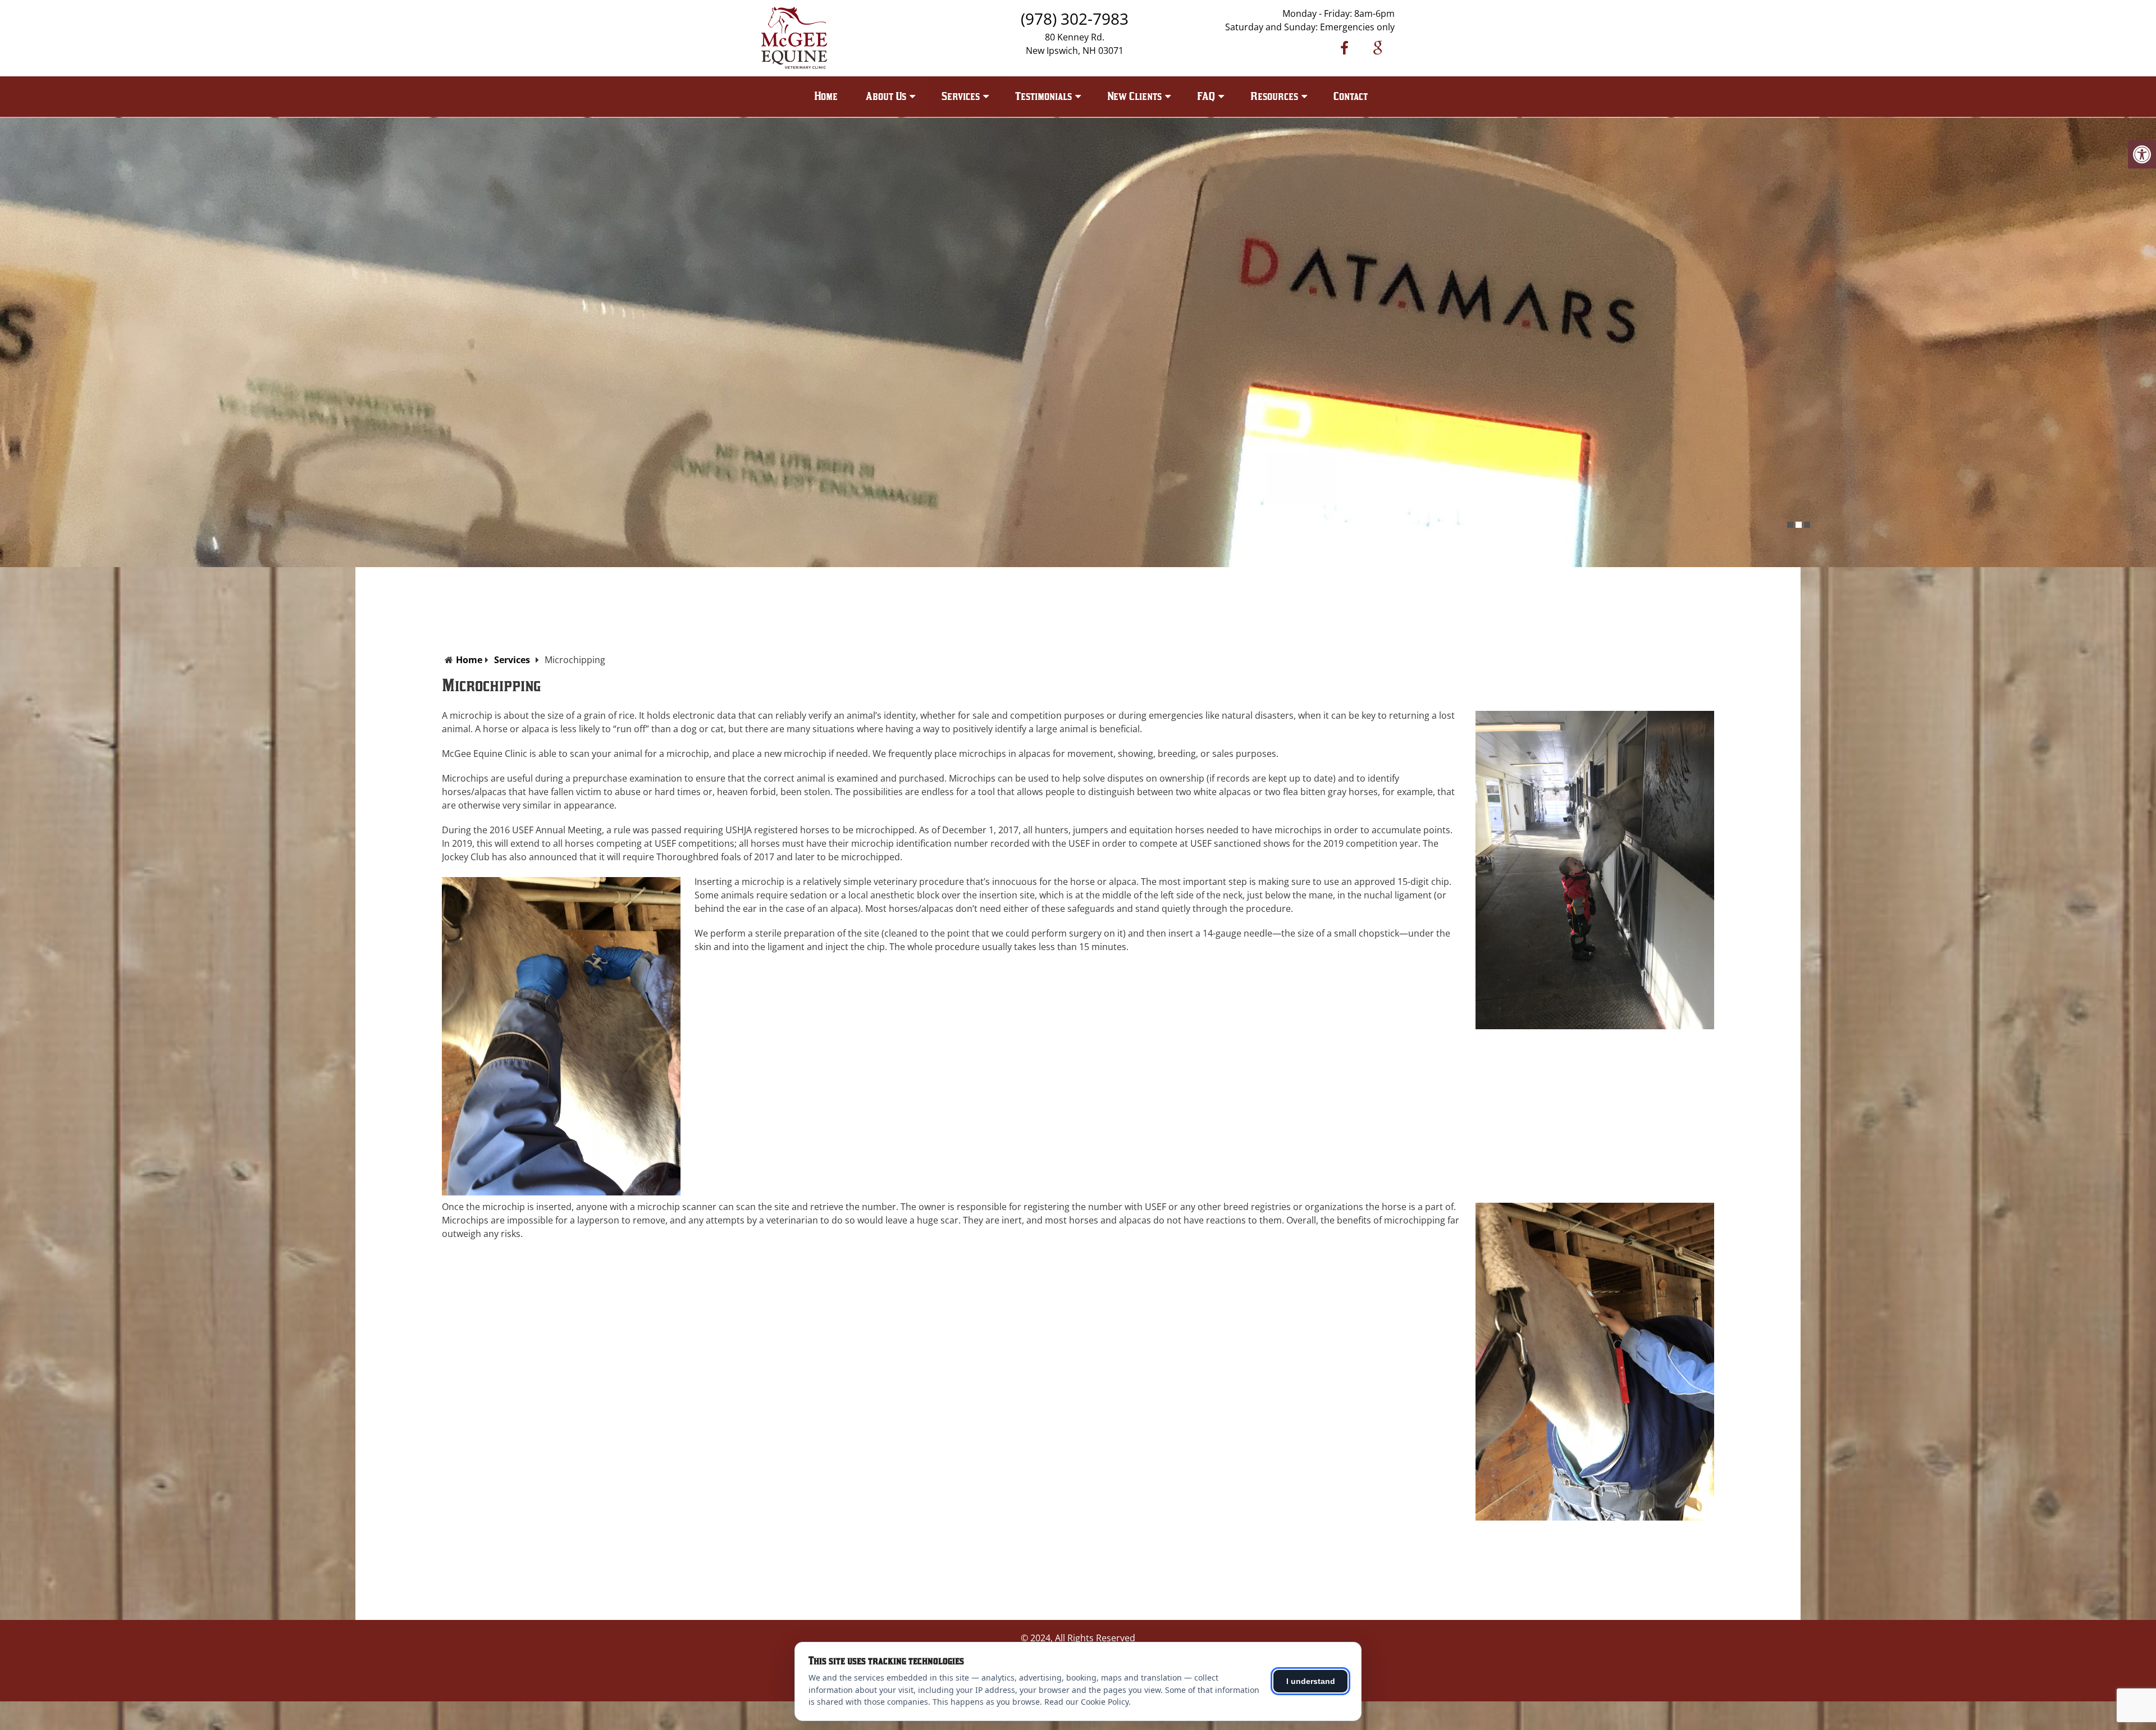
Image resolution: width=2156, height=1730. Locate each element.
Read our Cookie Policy (1086, 1702)
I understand (1311, 1681)
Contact (1351, 96)
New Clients (1134, 96)
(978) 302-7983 (1075, 19)
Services (512, 660)
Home (826, 96)
